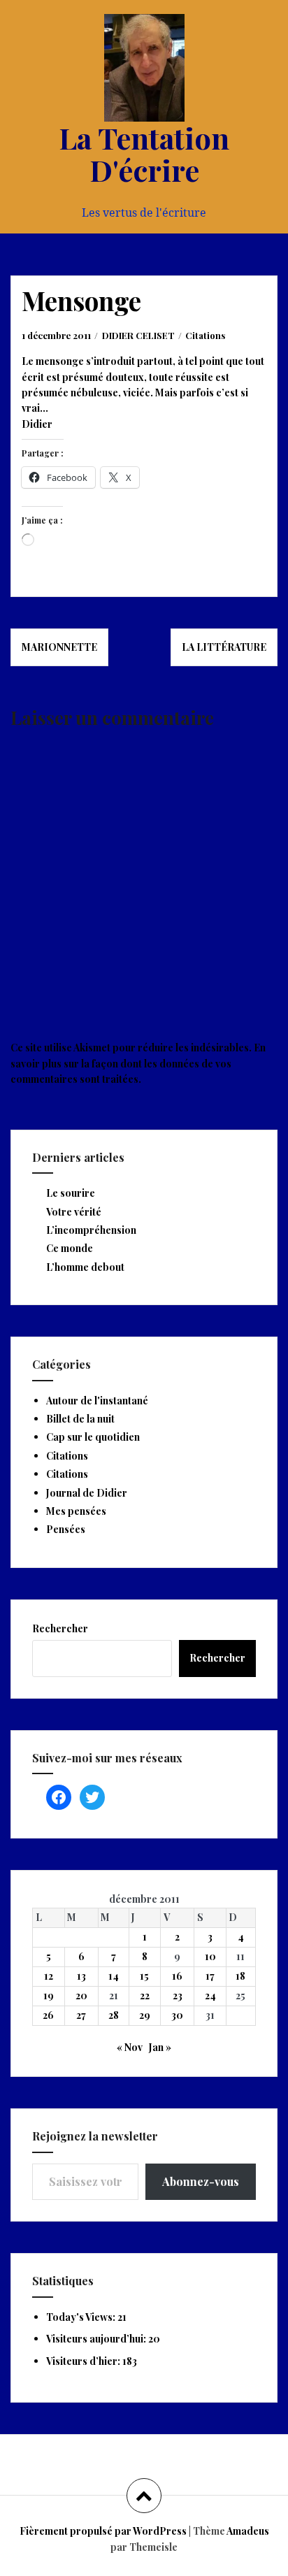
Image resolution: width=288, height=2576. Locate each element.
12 (49, 1976)
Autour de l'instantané (97, 1401)
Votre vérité (74, 1212)
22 (145, 1995)
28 (114, 2015)
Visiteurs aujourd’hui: (97, 2339)
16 (177, 1976)
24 (210, 1995)
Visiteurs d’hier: (84, 2361)
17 (210, 1976)
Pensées (66, 1529)
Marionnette (59, 647)
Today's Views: (82, 2317)
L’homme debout (85, 1267)
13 (81, 1976)
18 (240, 1976)
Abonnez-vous (201, 2181)
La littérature (224, 647)
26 (48, 2015)
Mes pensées (76, 1511)
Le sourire (71, 1193)
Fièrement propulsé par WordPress (103, 2531)
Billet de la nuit (80, 1419)
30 (177, 2015)
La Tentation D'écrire (144, 154)
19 (49, 1995)
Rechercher (60, 1628)
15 (144, 1976)
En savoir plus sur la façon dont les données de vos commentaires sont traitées (138, 1063)
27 (81, 2015)
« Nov (130, 2047)
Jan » (160, 2047)
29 (145, 2015)
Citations (205, 335)
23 (178, 1995)
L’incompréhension (91, 1230)
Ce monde (70, 1248)
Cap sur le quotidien (93, 1437)
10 (210, 1956)
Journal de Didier (87, 1493)
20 (81, 1995)
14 (114, 1976)
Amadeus (248, 2531)
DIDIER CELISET (138, 335)
